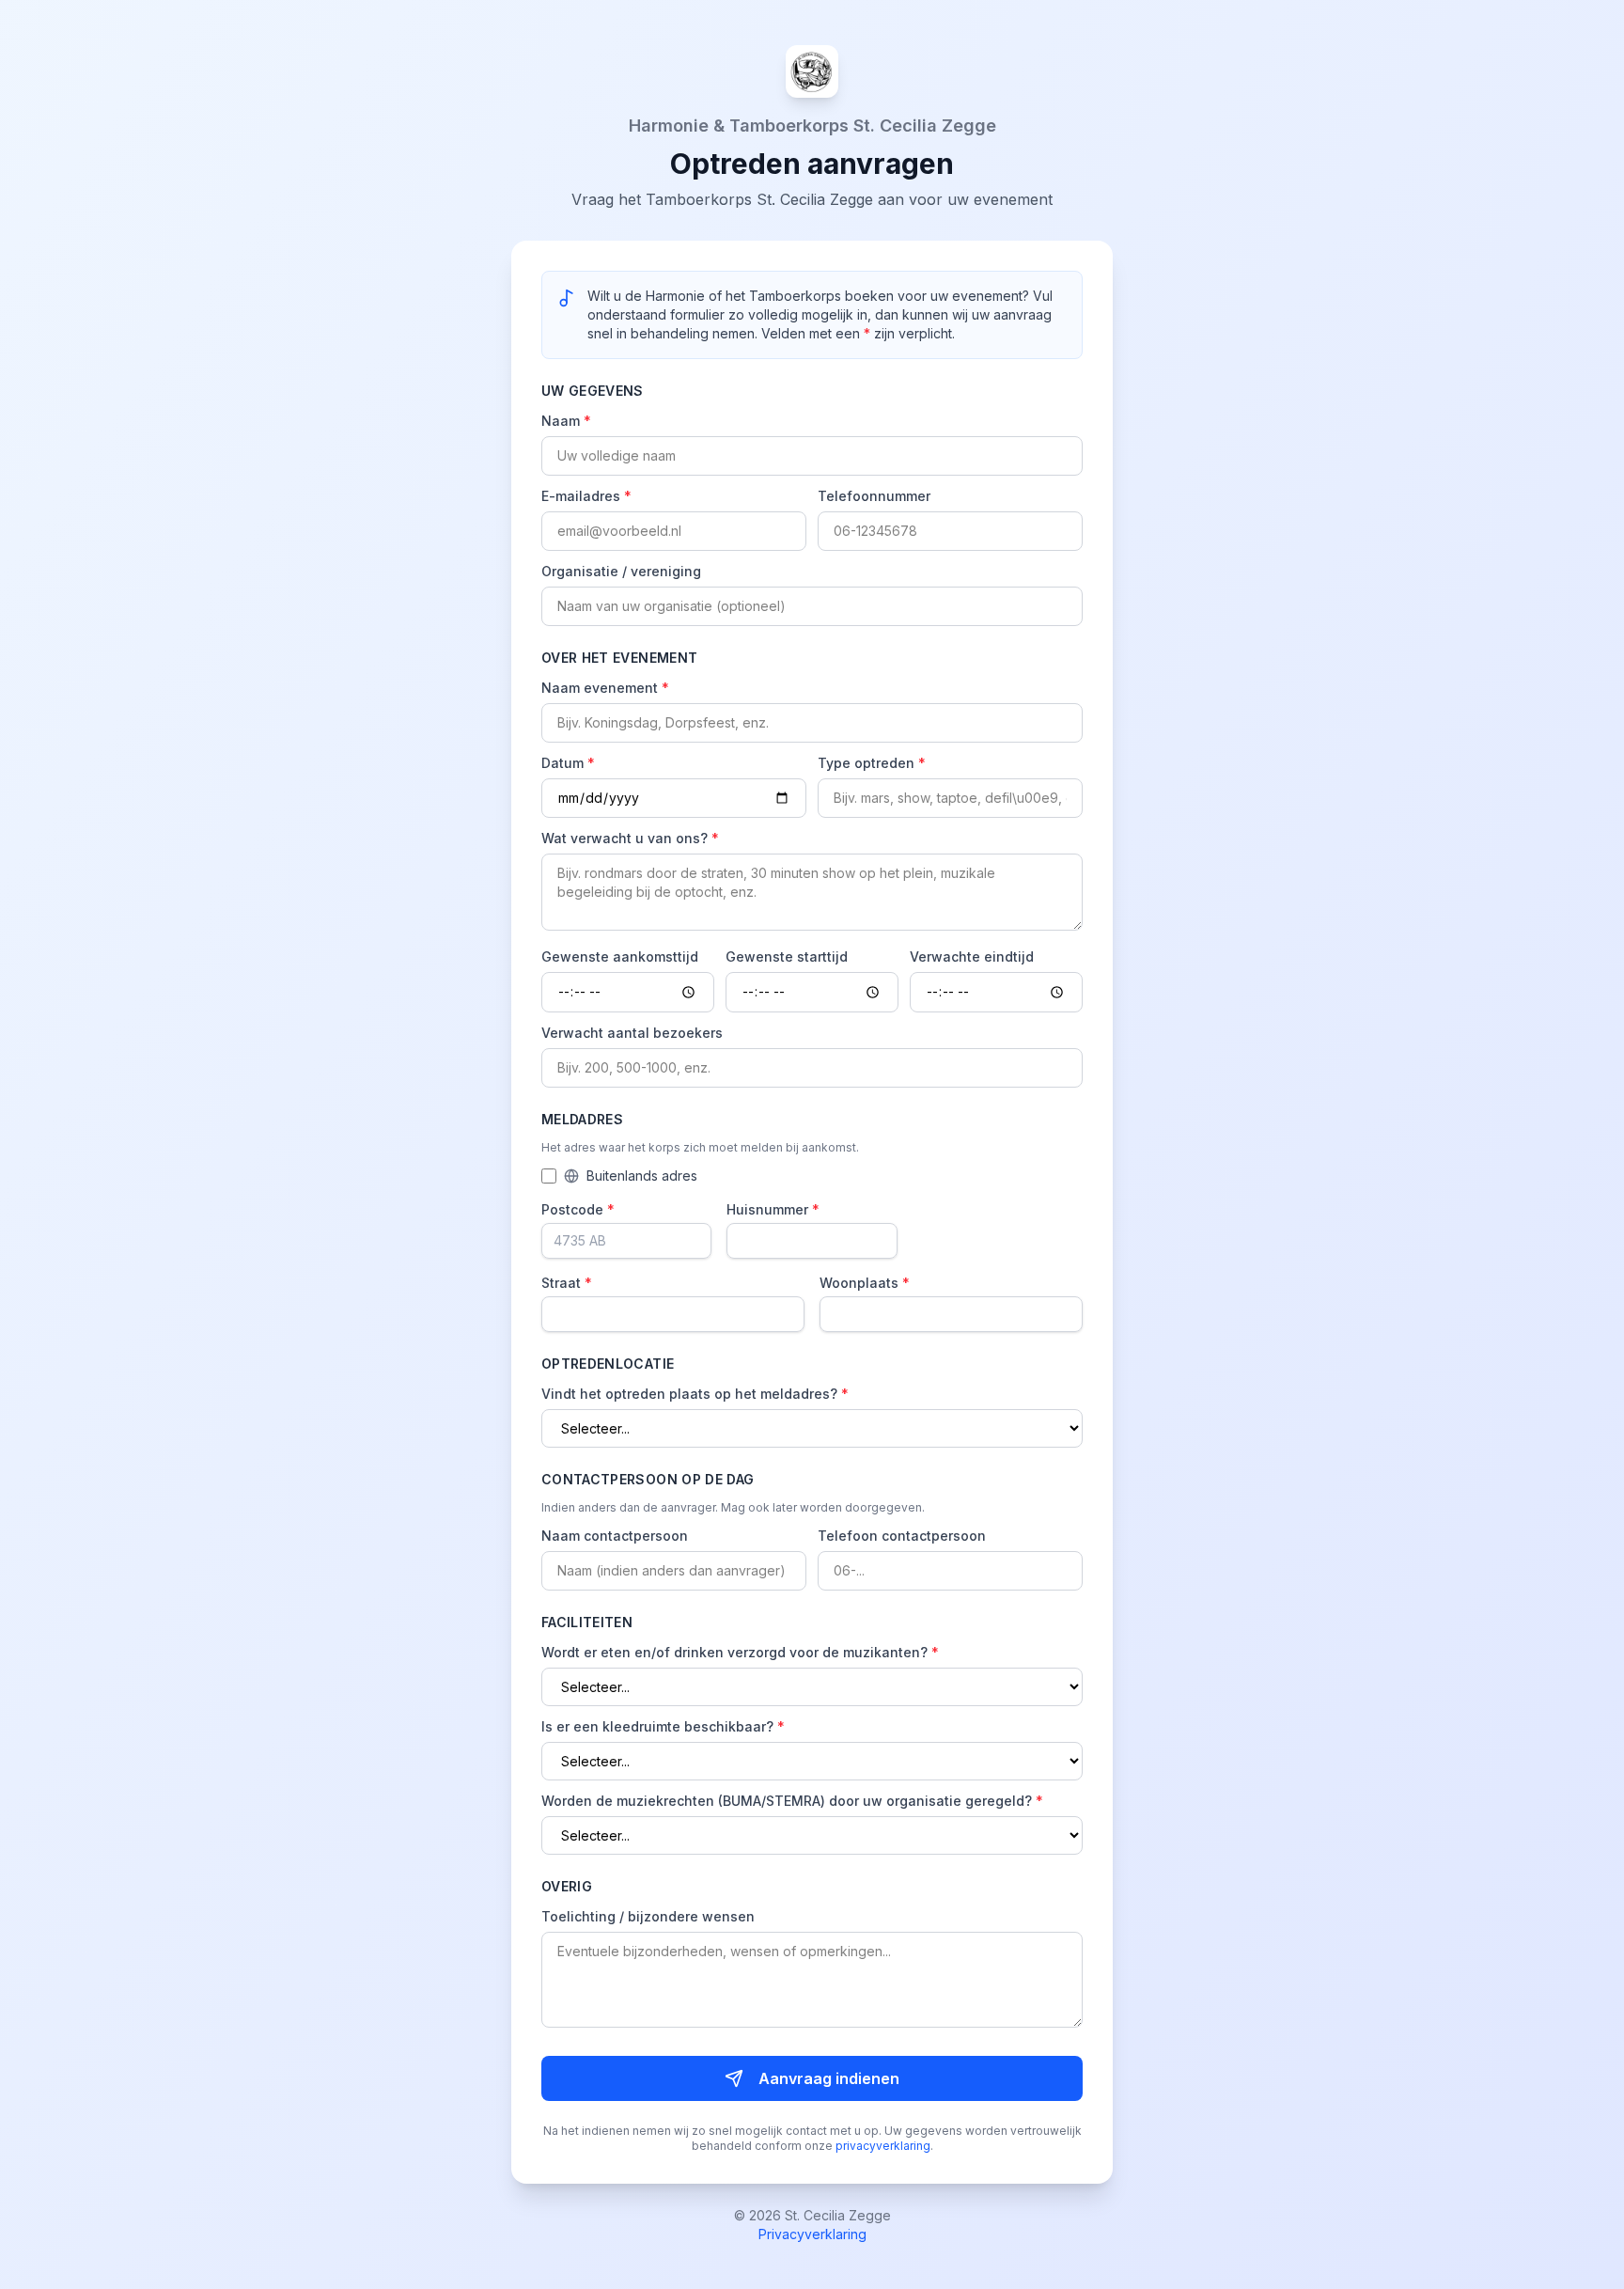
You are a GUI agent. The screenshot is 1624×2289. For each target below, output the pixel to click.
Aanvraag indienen (829, 2078)
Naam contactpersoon (615, 1536)
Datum (568, 763)
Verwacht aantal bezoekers (632, 1033)
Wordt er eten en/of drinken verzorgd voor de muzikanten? (740, 1652)
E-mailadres (586, 496)
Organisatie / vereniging (621, 571)
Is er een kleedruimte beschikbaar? (663, 1726)
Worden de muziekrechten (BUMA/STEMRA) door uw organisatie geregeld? (792, 1801)
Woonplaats (865, 1283)
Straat (567, 1283)
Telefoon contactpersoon (902, 1536)
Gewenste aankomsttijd (620, 956)
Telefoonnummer (874, 496)
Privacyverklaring (812, 2234)
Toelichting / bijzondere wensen (648, 1916)
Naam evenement (605, 688)
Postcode (578, 1209)
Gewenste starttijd (787, 956)
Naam (566, 421)
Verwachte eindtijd (972, 956)
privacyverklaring (883, 2146)
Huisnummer (773, 1209)
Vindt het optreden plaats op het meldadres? (695, 1394)
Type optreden (872, 763)
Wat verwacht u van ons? (630, 838)
